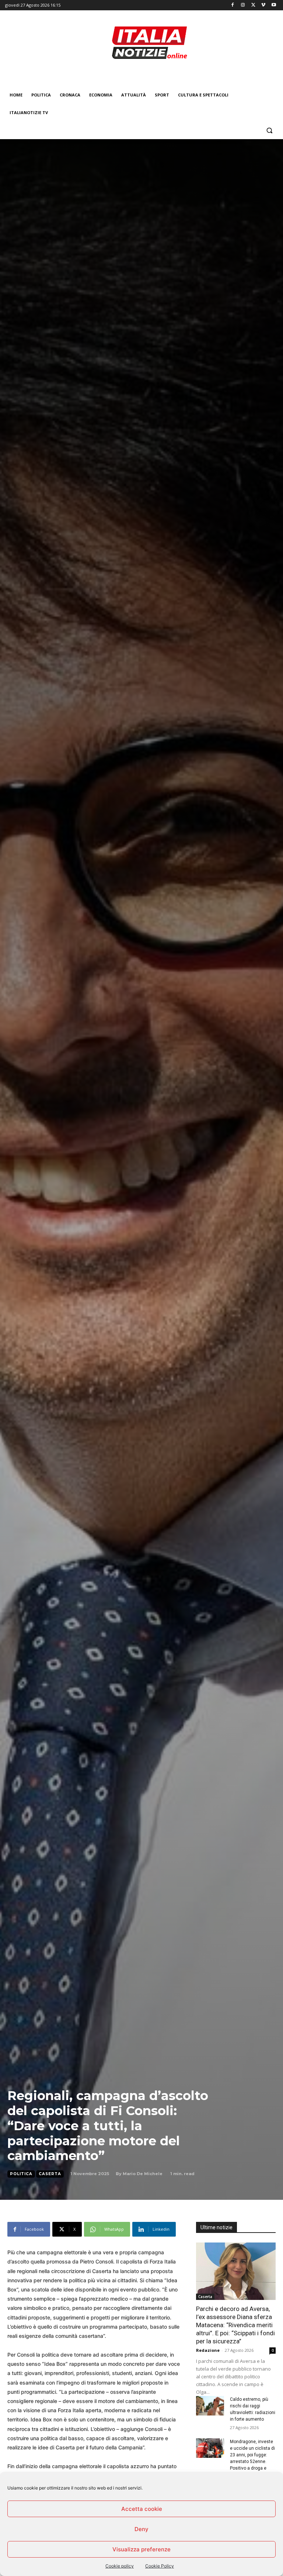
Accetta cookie (142, 2509)
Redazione (208, 2350)
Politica (21, 2174)
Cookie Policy (160, 2566)
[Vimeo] (263, 5)
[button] (269, 130)
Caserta (50, 2174)
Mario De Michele (143, 2174)
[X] (253, 5)
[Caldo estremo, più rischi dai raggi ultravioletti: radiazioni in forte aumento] (210, 2406)
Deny (141, 2529)
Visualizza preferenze (141, 2549)
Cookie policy (120, 2566)
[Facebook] (233, 5)
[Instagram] (243, 5)
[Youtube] (274, 5)
